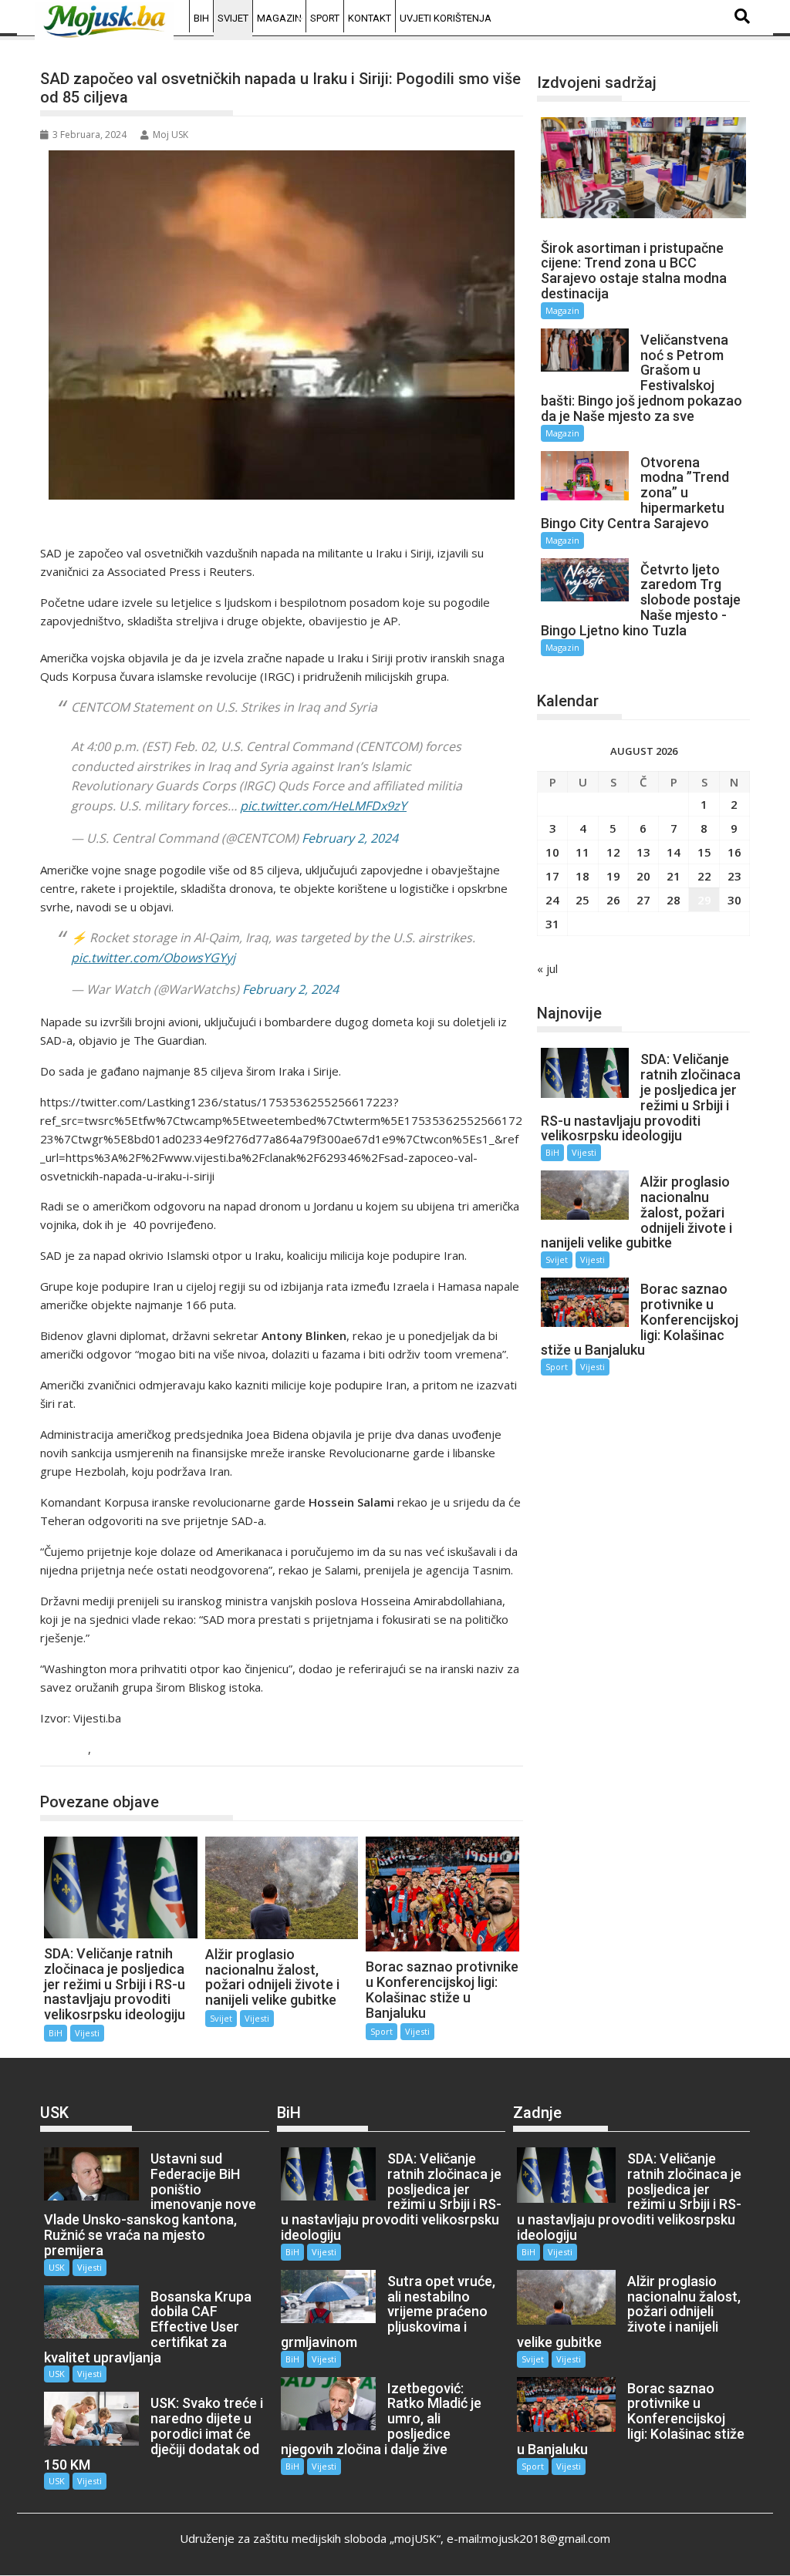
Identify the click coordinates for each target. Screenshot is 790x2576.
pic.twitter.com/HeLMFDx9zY (323, 806)
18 (582, 876)
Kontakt (370, 18)
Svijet (233, 18)
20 (643, 876)
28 (674, 900)
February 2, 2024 (350, 838)
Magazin (279, 18)
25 (582, 900)
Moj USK (170, 135)
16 (734, 852)
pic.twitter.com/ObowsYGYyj (153, 958)
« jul (547, 968)
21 (674, 876)
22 (704, 876)
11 (582, 852)
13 (643, 852)
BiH (201, 18)
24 (552, 900)
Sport (325, 18)
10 (552, 852)
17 (552, 876)
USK (57, 2267)
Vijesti (113, 1750)
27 (643, 900)
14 (674, 852)
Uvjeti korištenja (446, 18)
